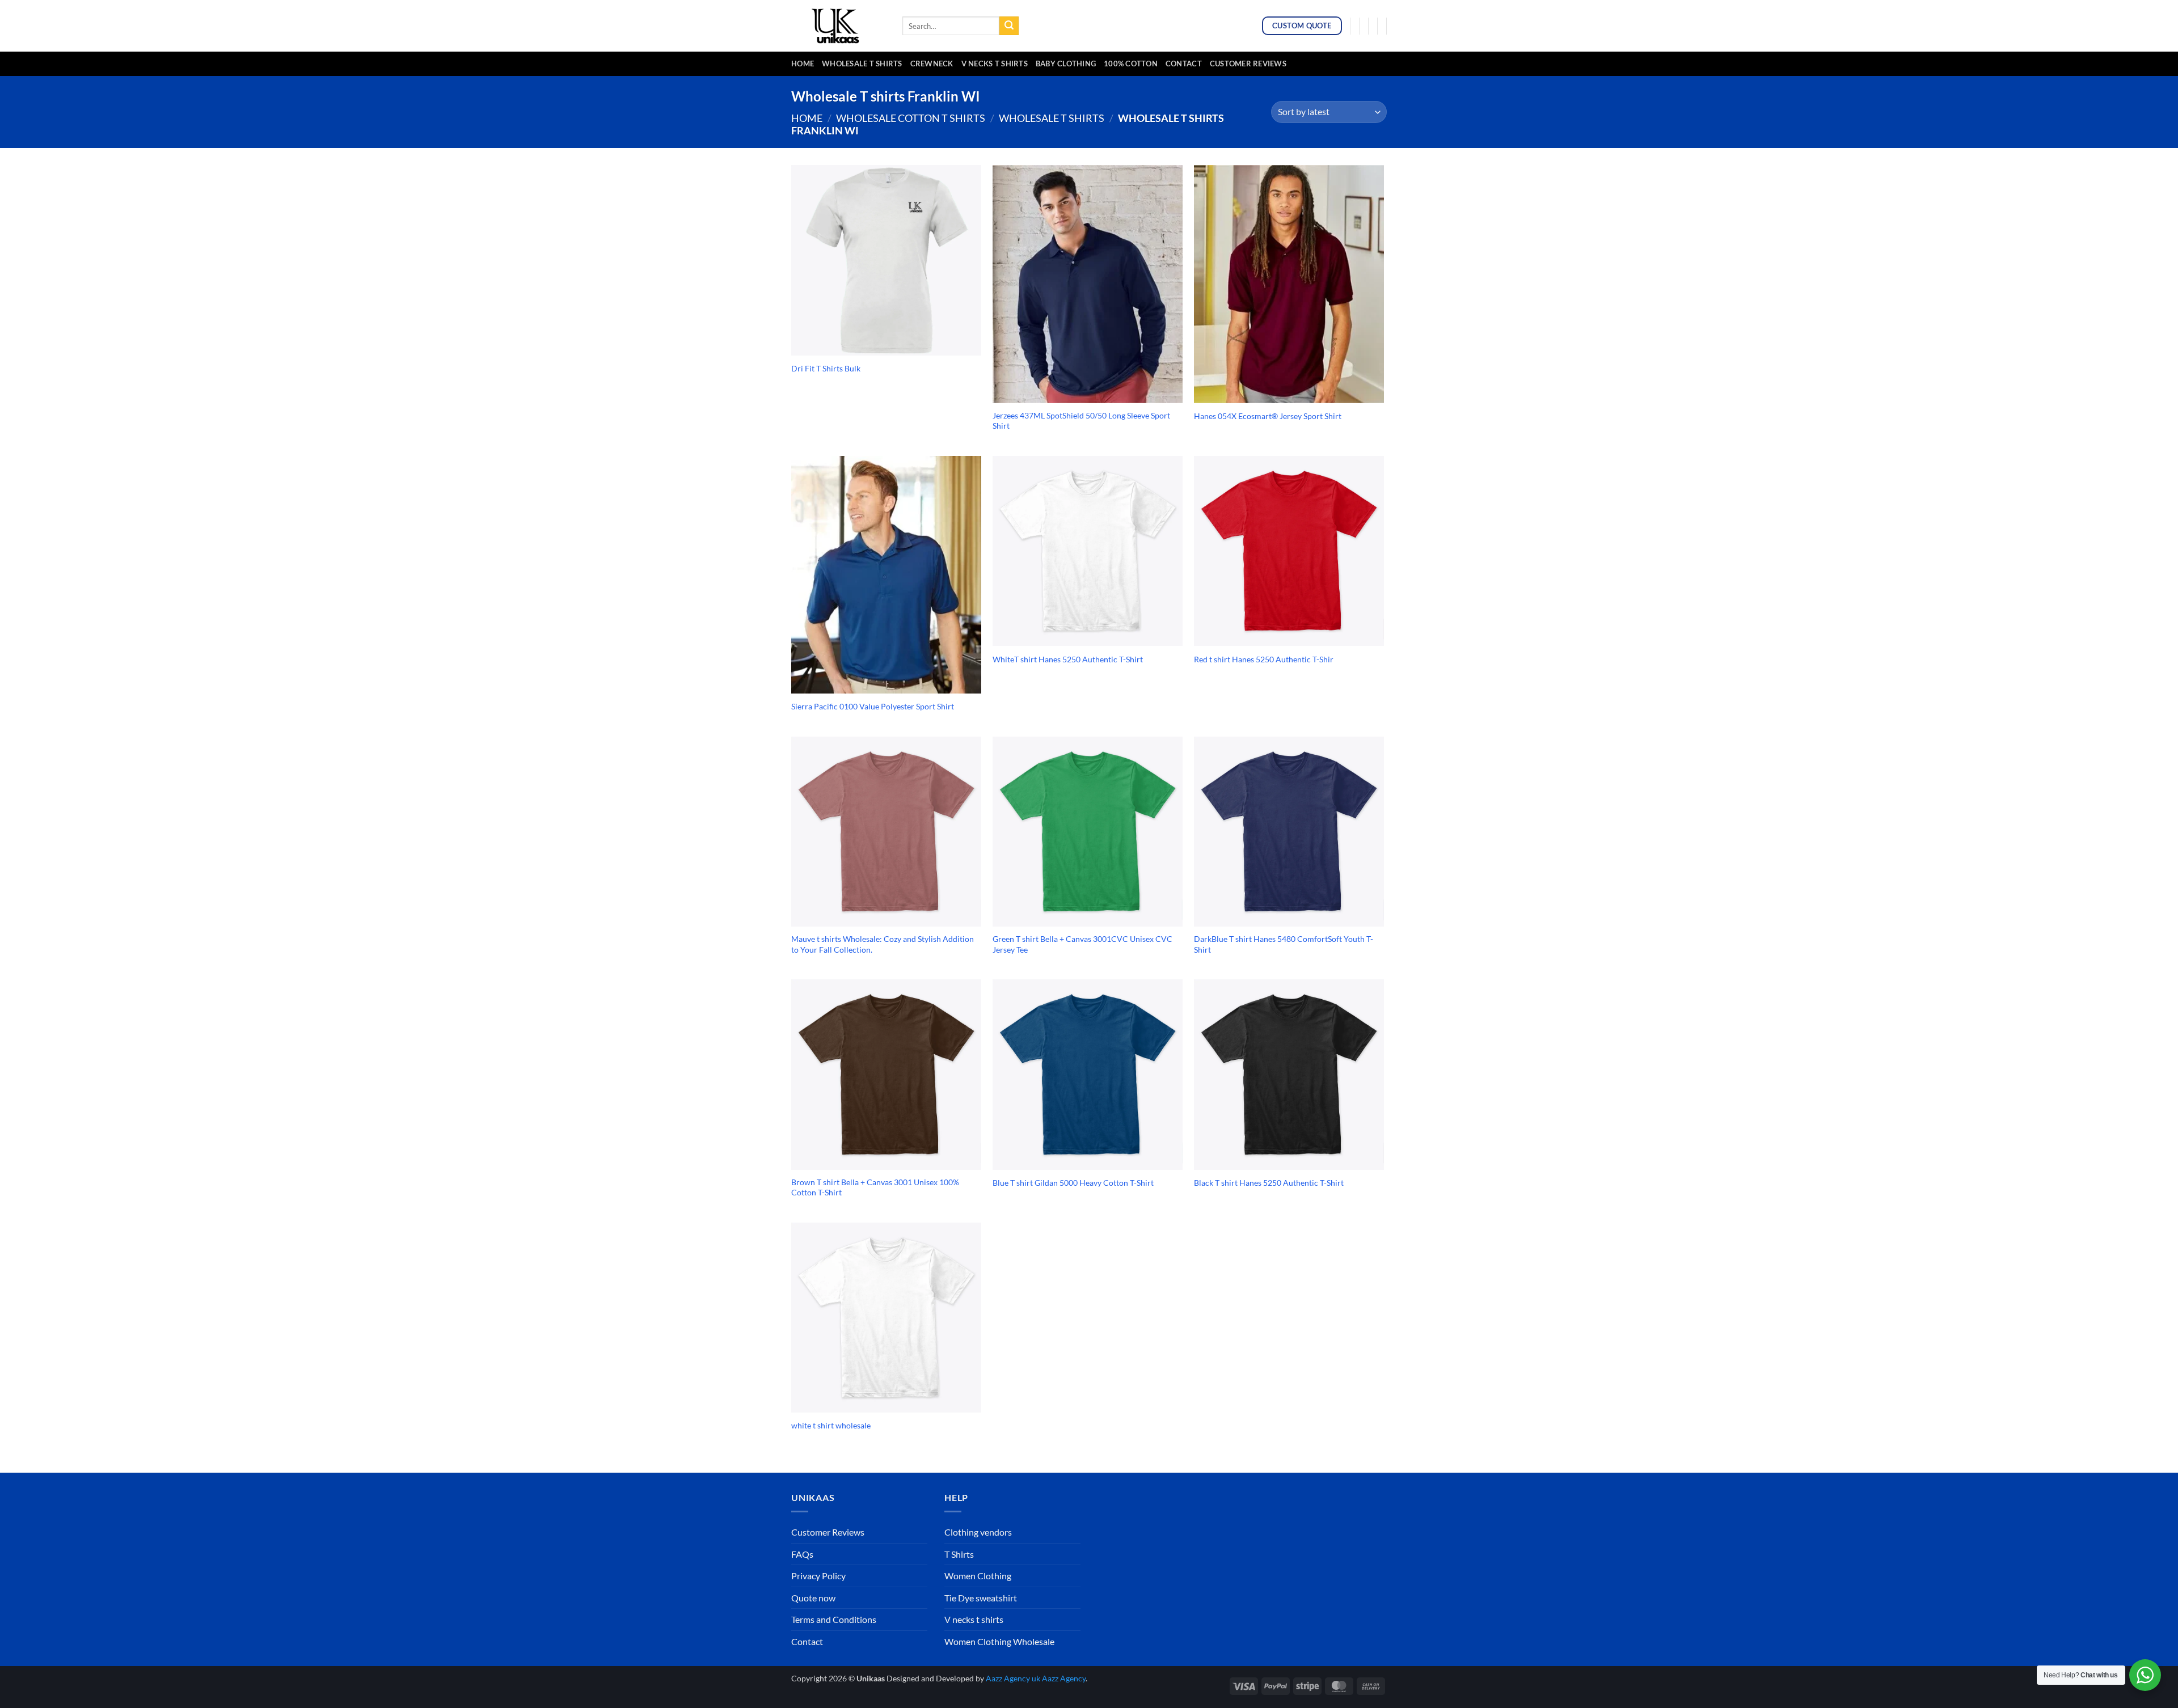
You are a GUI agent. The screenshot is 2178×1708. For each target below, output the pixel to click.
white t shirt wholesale (831, 1425)
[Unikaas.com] (838, 26)
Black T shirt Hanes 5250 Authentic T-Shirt (1269, 1183)
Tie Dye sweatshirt (981, 1598)
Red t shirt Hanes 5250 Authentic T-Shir (1264, 659)
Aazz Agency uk (1013, 1678)
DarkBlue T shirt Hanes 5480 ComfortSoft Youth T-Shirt (1284, 944)
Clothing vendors (978, 1532)
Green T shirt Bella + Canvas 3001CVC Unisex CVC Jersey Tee (1082, 944)
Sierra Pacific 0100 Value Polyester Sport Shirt (873, 706)
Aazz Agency (1064, 1678)
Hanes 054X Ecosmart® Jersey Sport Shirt (1268, 416)
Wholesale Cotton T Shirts (911, 118)
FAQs (802, 1554)
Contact (1184, 64)
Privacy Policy (818, 1576)
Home (803, 64)
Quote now (813, 1598)
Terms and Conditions (834, 1619)
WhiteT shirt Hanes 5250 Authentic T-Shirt (1068, 659)
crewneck (932, 64)
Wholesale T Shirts (862, 64)
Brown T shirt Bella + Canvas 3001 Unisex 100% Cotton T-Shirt (875, 1187)
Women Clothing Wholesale (999, 1641)
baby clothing (1066, 64)
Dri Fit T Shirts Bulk (826, 368)
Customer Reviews (1248, 64)
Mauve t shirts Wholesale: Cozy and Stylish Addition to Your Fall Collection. (883, 944)
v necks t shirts (995, 64)
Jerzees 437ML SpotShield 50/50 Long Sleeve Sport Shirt (1081, 421)
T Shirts (959, 1554)
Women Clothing (978, 1576)
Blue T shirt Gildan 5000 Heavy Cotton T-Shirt (1073, 1183)
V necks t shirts (974, 1619)
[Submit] (1009, 26)
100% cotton (1131, 64)
